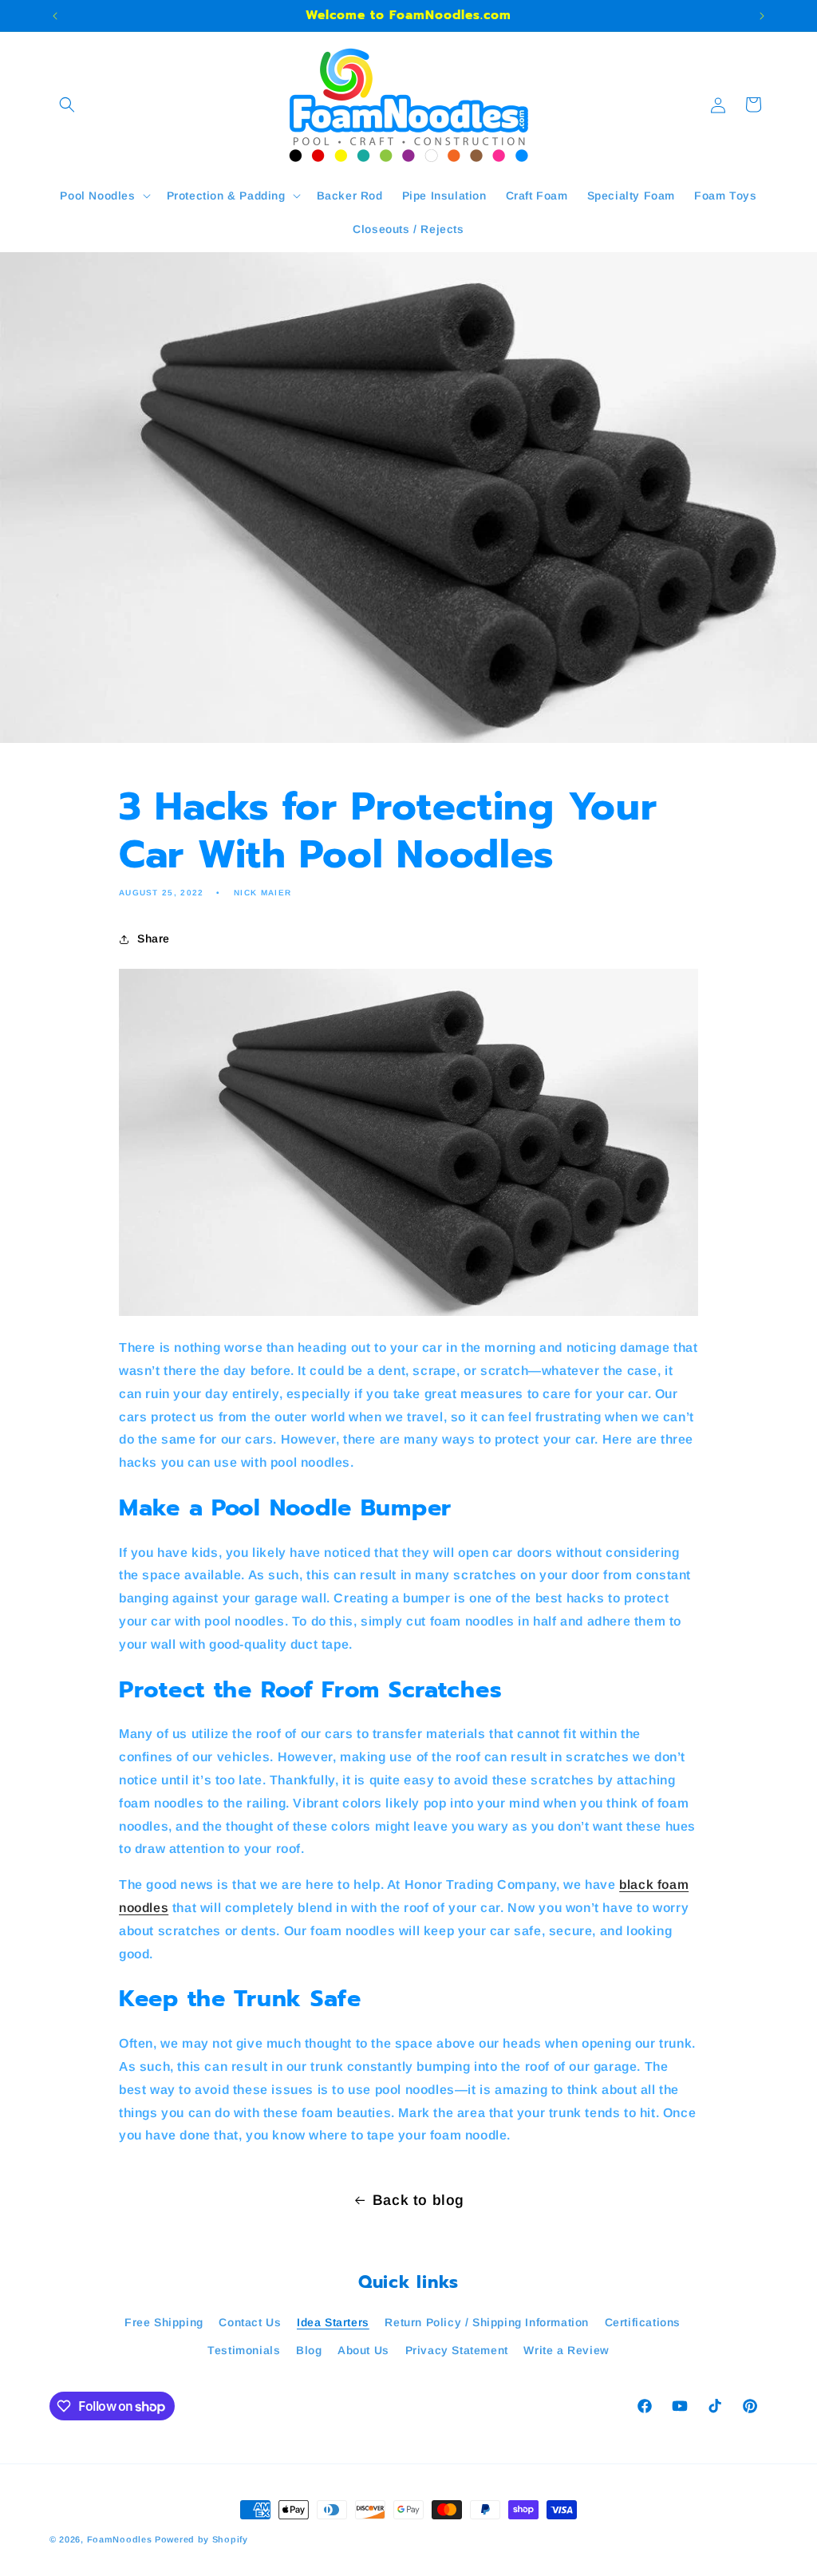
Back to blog (418, 2200)
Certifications (643, 2322)
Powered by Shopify (201, 2539)
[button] (67, 105)
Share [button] (154, 938)
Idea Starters (333, 2322)
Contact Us (250, 2322)
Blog (309, 2350)
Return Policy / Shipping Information (487, 2322)
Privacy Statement (457, 2350)
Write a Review (566, 2350)
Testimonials (244, 2350)
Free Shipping (164, 2322)
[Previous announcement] (55, 16)
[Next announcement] (762, 16)
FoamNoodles (120, 2539)
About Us (363, 2350)
